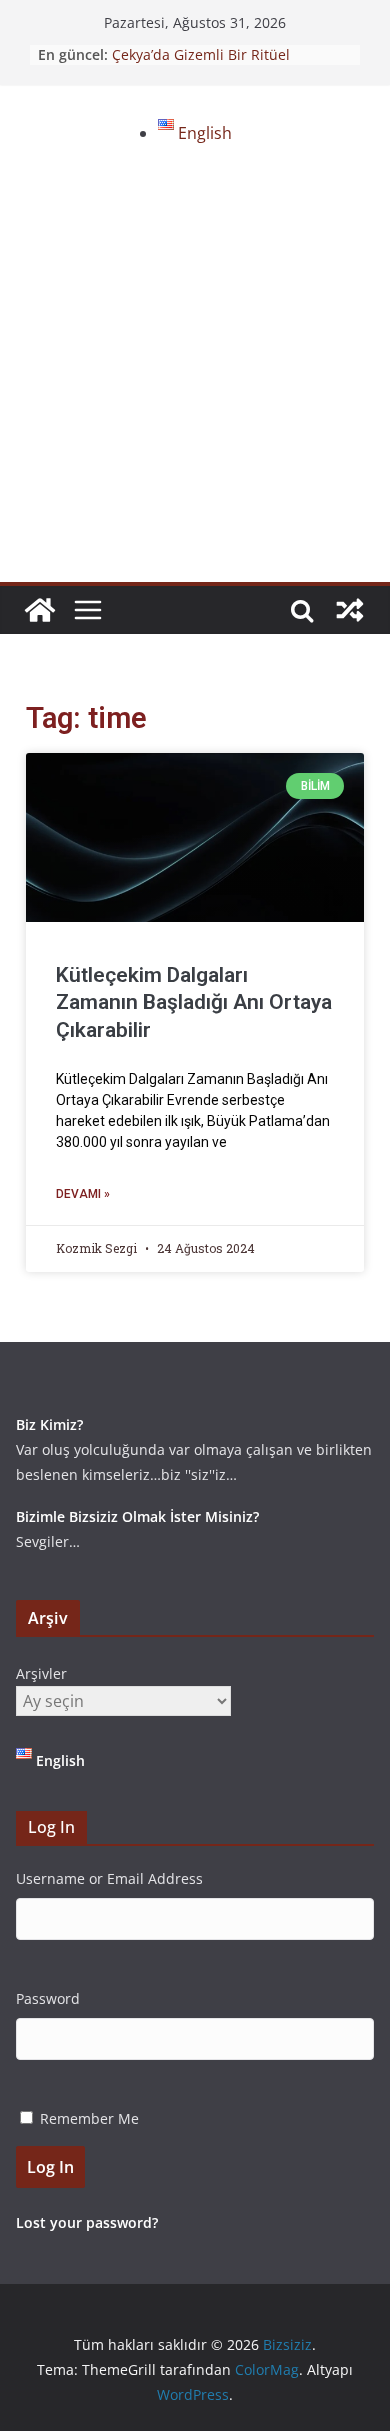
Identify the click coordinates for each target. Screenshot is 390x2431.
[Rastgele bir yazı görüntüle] (350, 610)
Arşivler (41, 1673)
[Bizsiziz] (40, 610)
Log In (50, 2167)
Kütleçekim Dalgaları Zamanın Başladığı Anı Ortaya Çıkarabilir (194, 1002)
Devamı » (83, 1194)
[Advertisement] (195, 377)
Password (48, 1998)
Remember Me (89, 2118)
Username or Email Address (109, 1878)
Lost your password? (87, 2222)
